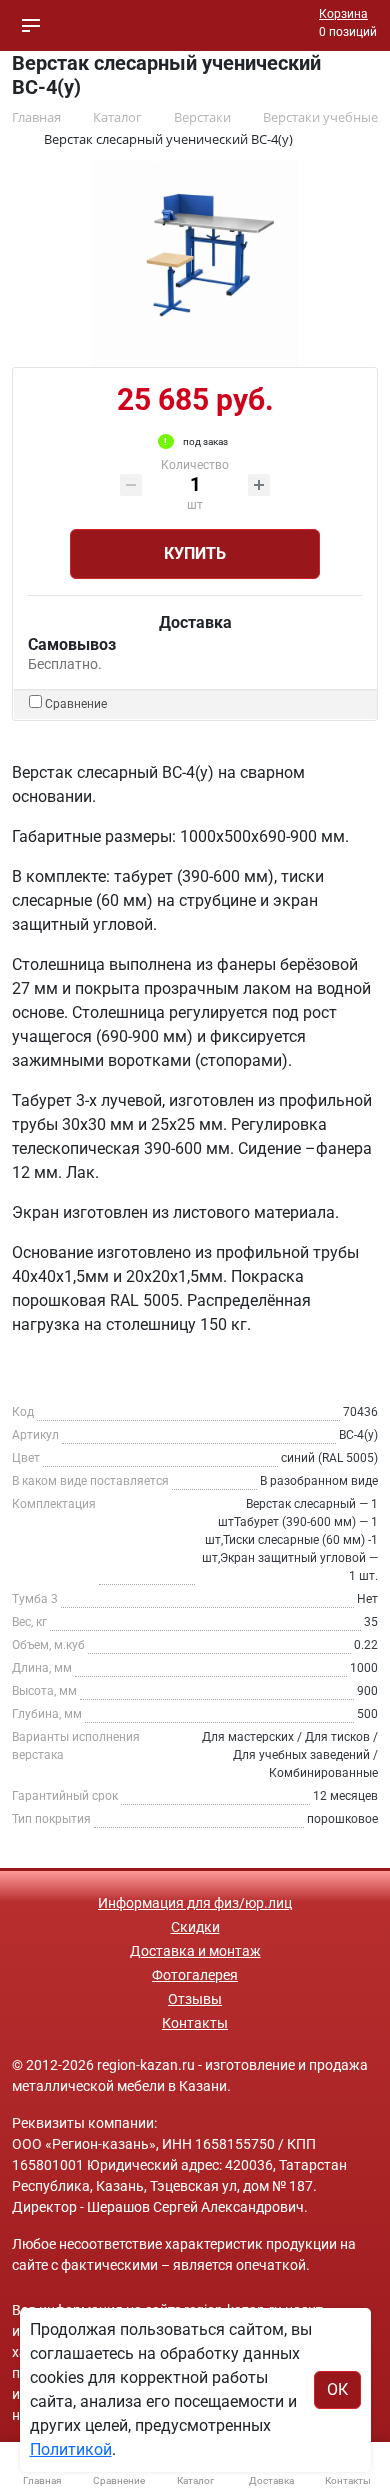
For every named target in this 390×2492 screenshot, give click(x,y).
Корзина (343, 14)
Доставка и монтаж (195, 1951)
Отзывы (195, 1999)
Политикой (71, 2449)
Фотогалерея (195, 1975)
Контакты (195, 2023)
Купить (195, 553)
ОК (337, 2389)
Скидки (195, 1927)
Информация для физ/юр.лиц (195, 1903)
